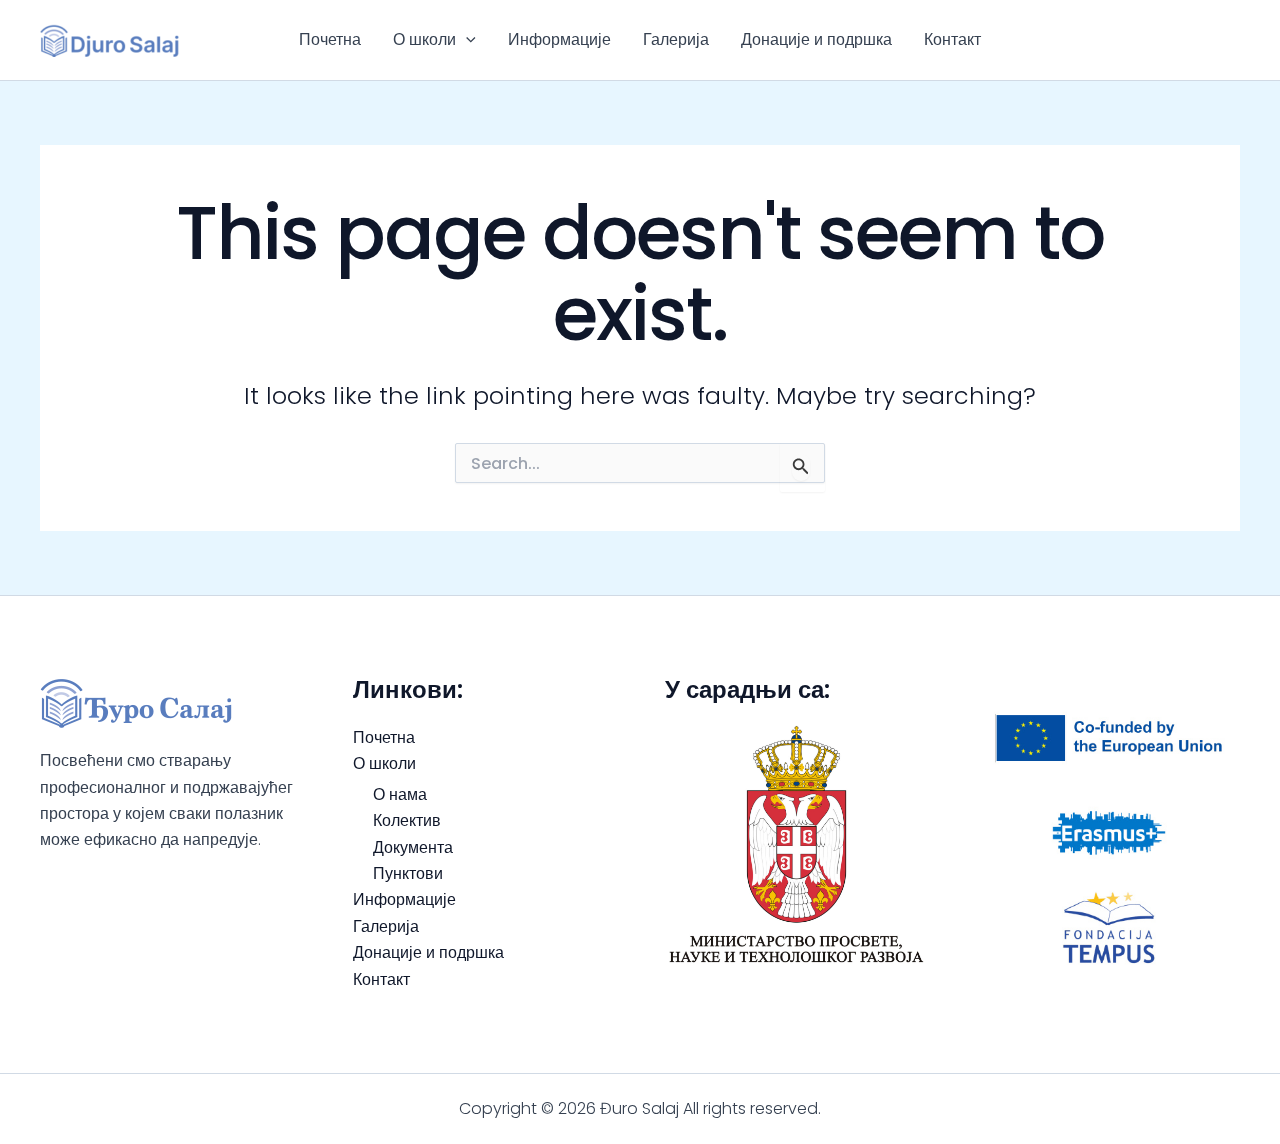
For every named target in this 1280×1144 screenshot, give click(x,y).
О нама (400, 794)
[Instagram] (1231, 40)
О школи (424, 39)
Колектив (407, 820)
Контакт (952, 39)
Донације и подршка (816, 39)
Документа (413, 847)
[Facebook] (1201, 40)
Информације (559, 39)
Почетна (330, 39)
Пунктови (408, 873)
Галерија (676, 39)
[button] (466, 40)
